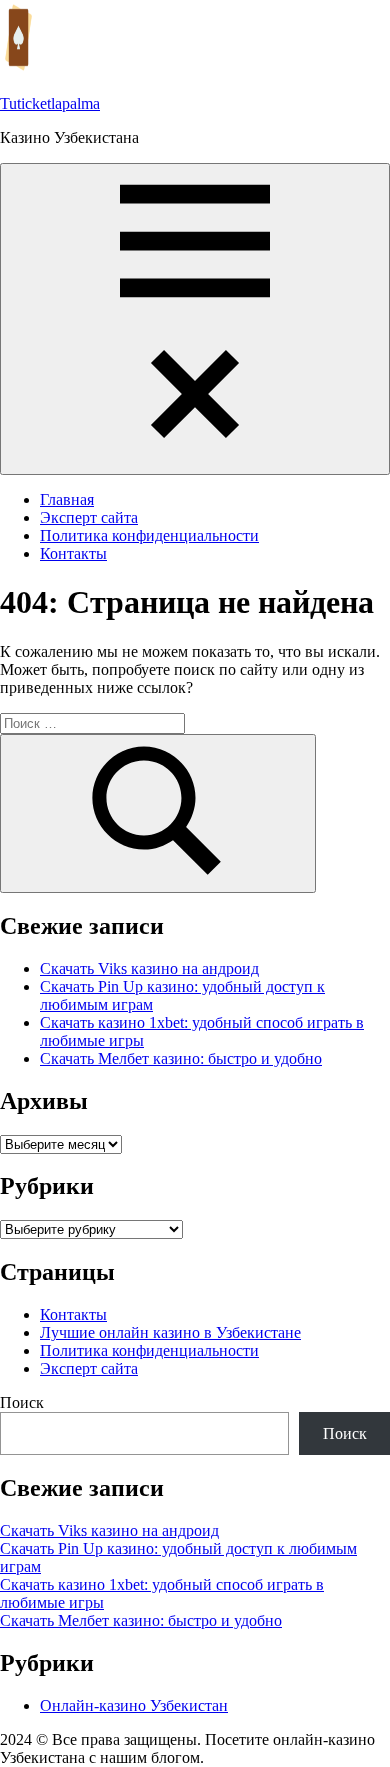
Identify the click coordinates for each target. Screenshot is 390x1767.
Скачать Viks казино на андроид (149, 968)
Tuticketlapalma (50, 103)
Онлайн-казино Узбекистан (134, 1705)
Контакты (73, 553)
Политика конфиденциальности (149, 535)
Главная (67, 499)
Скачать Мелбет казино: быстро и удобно (181, 1058)
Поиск (22, 1402)
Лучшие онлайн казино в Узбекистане (170, 1332)
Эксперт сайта (89, 517)
